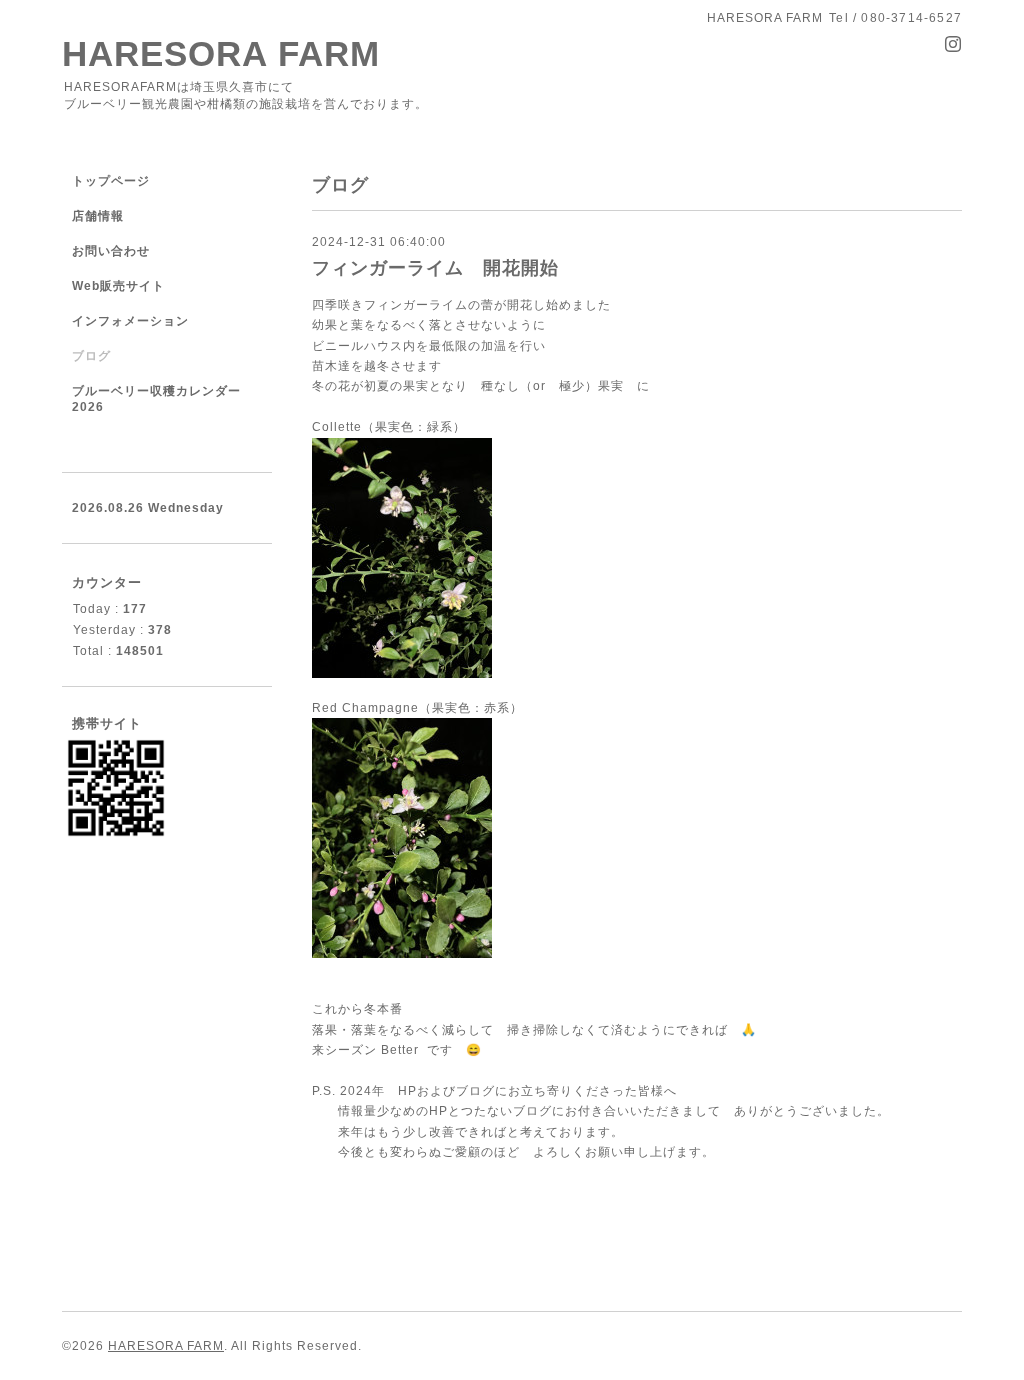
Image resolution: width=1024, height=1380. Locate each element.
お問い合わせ (111, 251)
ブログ (91, 356)
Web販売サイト (118, 286)
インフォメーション (130, 321)
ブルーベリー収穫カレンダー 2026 (156, 399)
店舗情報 (98, 216)
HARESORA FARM (221, 53)
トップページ (111, 181)
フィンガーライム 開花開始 (435, 268)
